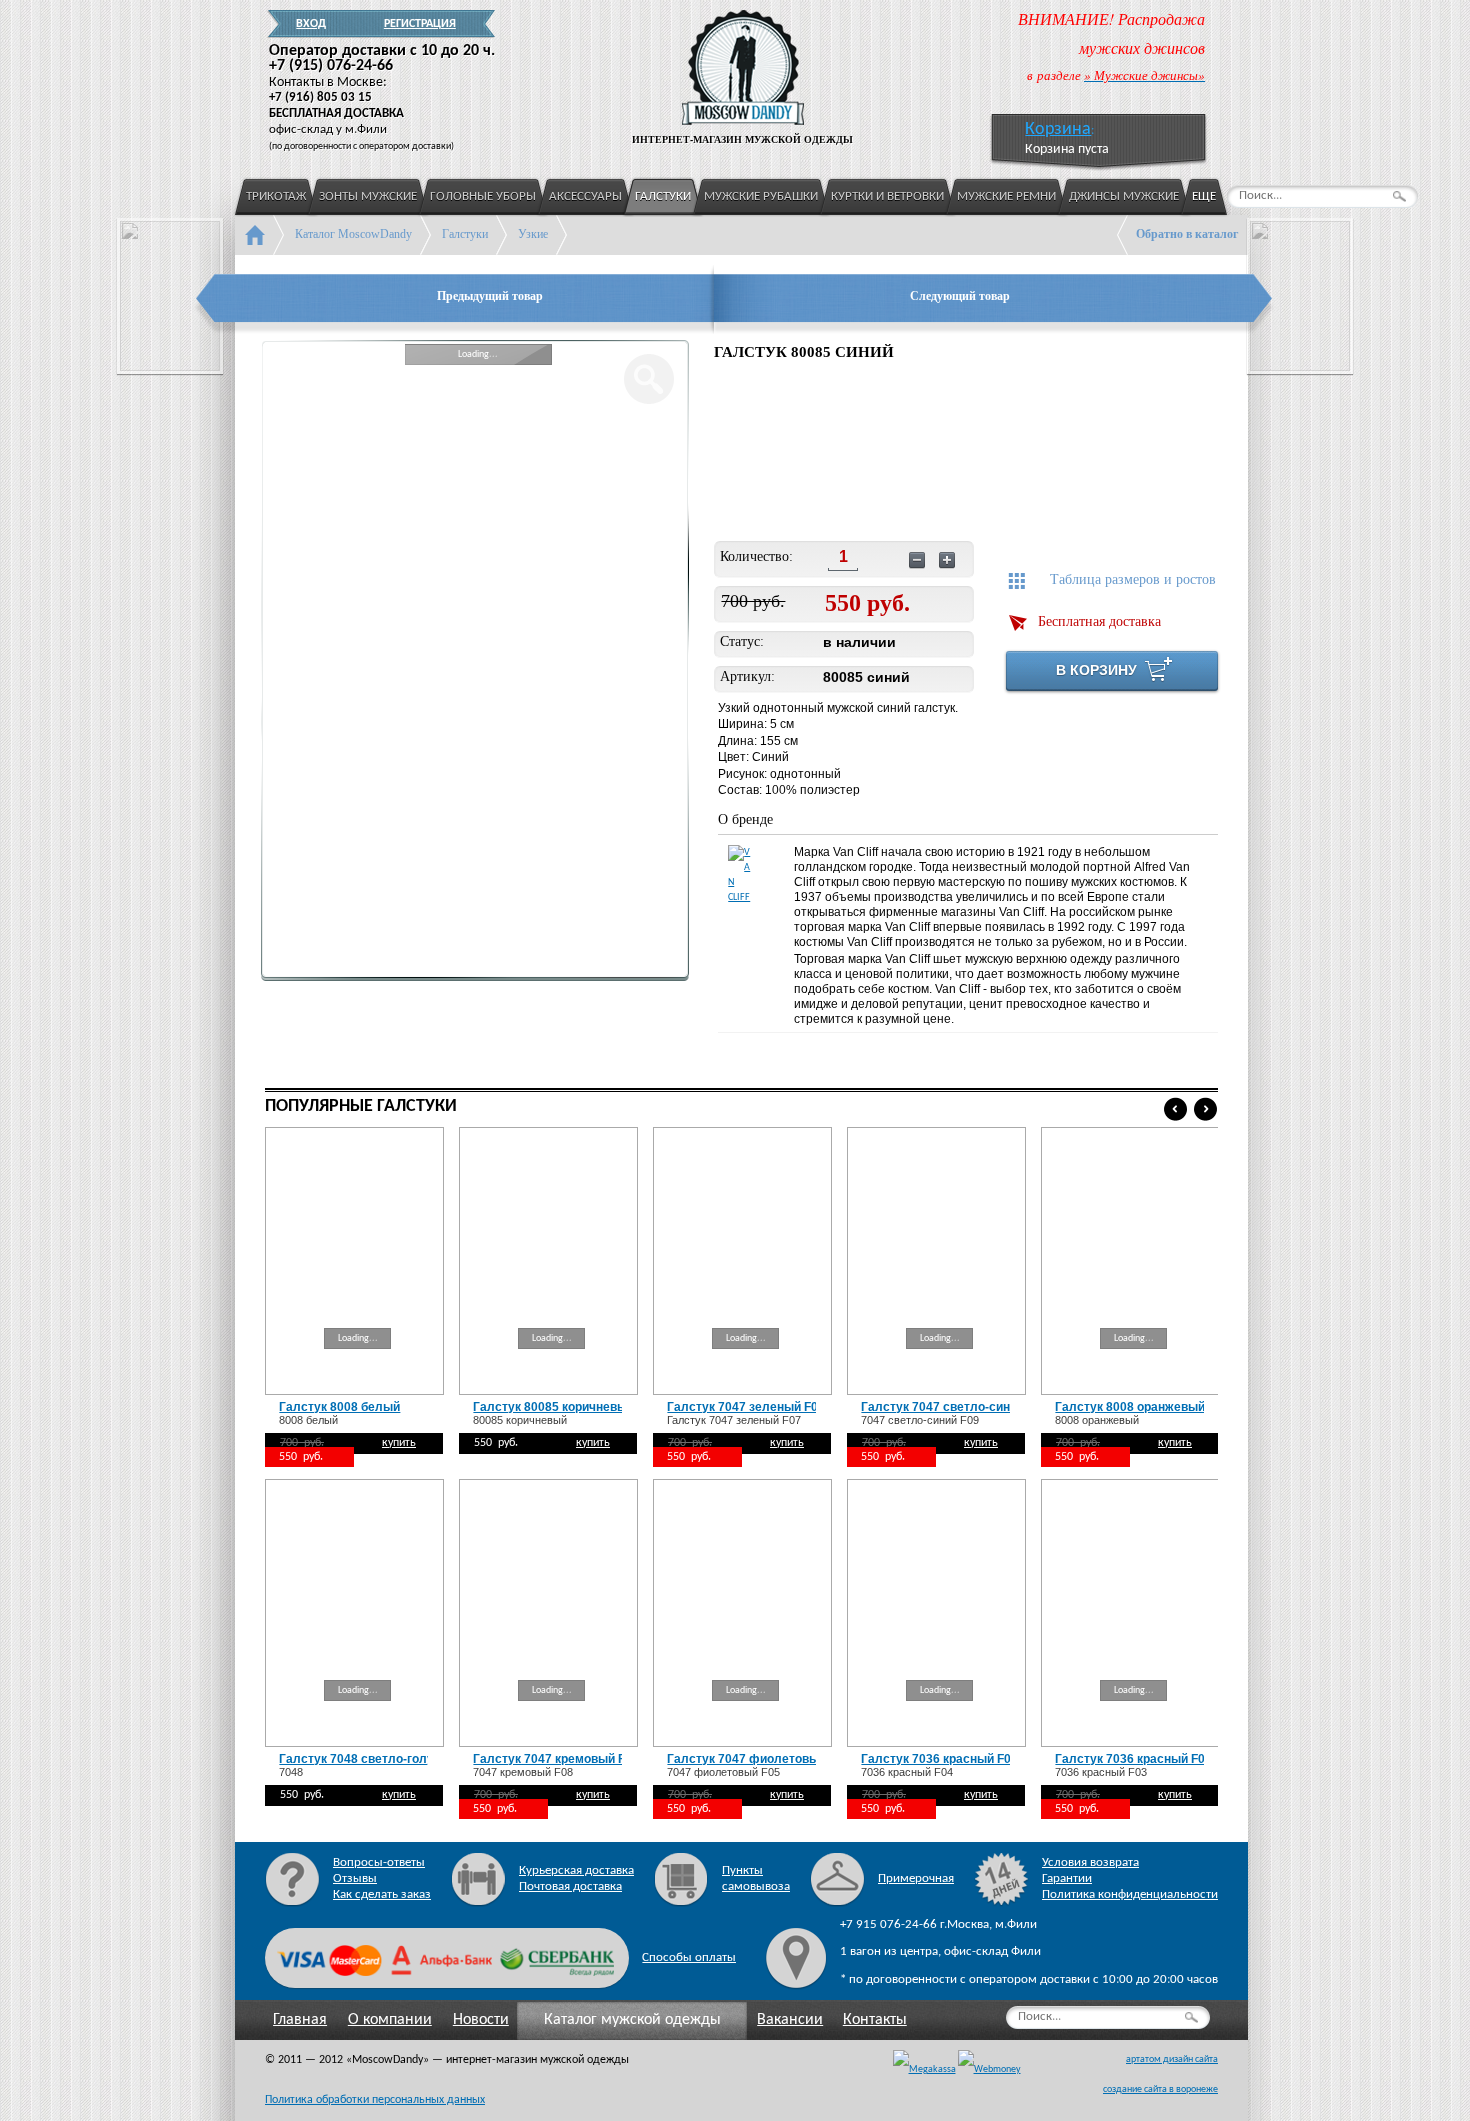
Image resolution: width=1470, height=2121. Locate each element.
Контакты (875, 2020)
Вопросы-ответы (379, 1862)
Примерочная (916, 1878)
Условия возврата (1090, 1862)
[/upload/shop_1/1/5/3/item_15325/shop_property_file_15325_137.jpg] (763, 454)
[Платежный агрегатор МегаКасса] (924, 2070)
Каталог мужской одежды (632, 2020)
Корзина (1058, 129)
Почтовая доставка (570, 1886)
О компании (390, 2020)
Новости (481, 2020)
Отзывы (355, 1878)
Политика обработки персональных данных (375, 2100)
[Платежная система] (989, 2070)
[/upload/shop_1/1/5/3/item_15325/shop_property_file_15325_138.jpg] (894, 454)
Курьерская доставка (576, 1870)
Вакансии (790, 2020)
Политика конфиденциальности (1130, 1894)
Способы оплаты (689, 1957)
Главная (300, 2020)
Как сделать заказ (382, 1894)
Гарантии (1067, 1878)
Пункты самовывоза (756, 1878)
